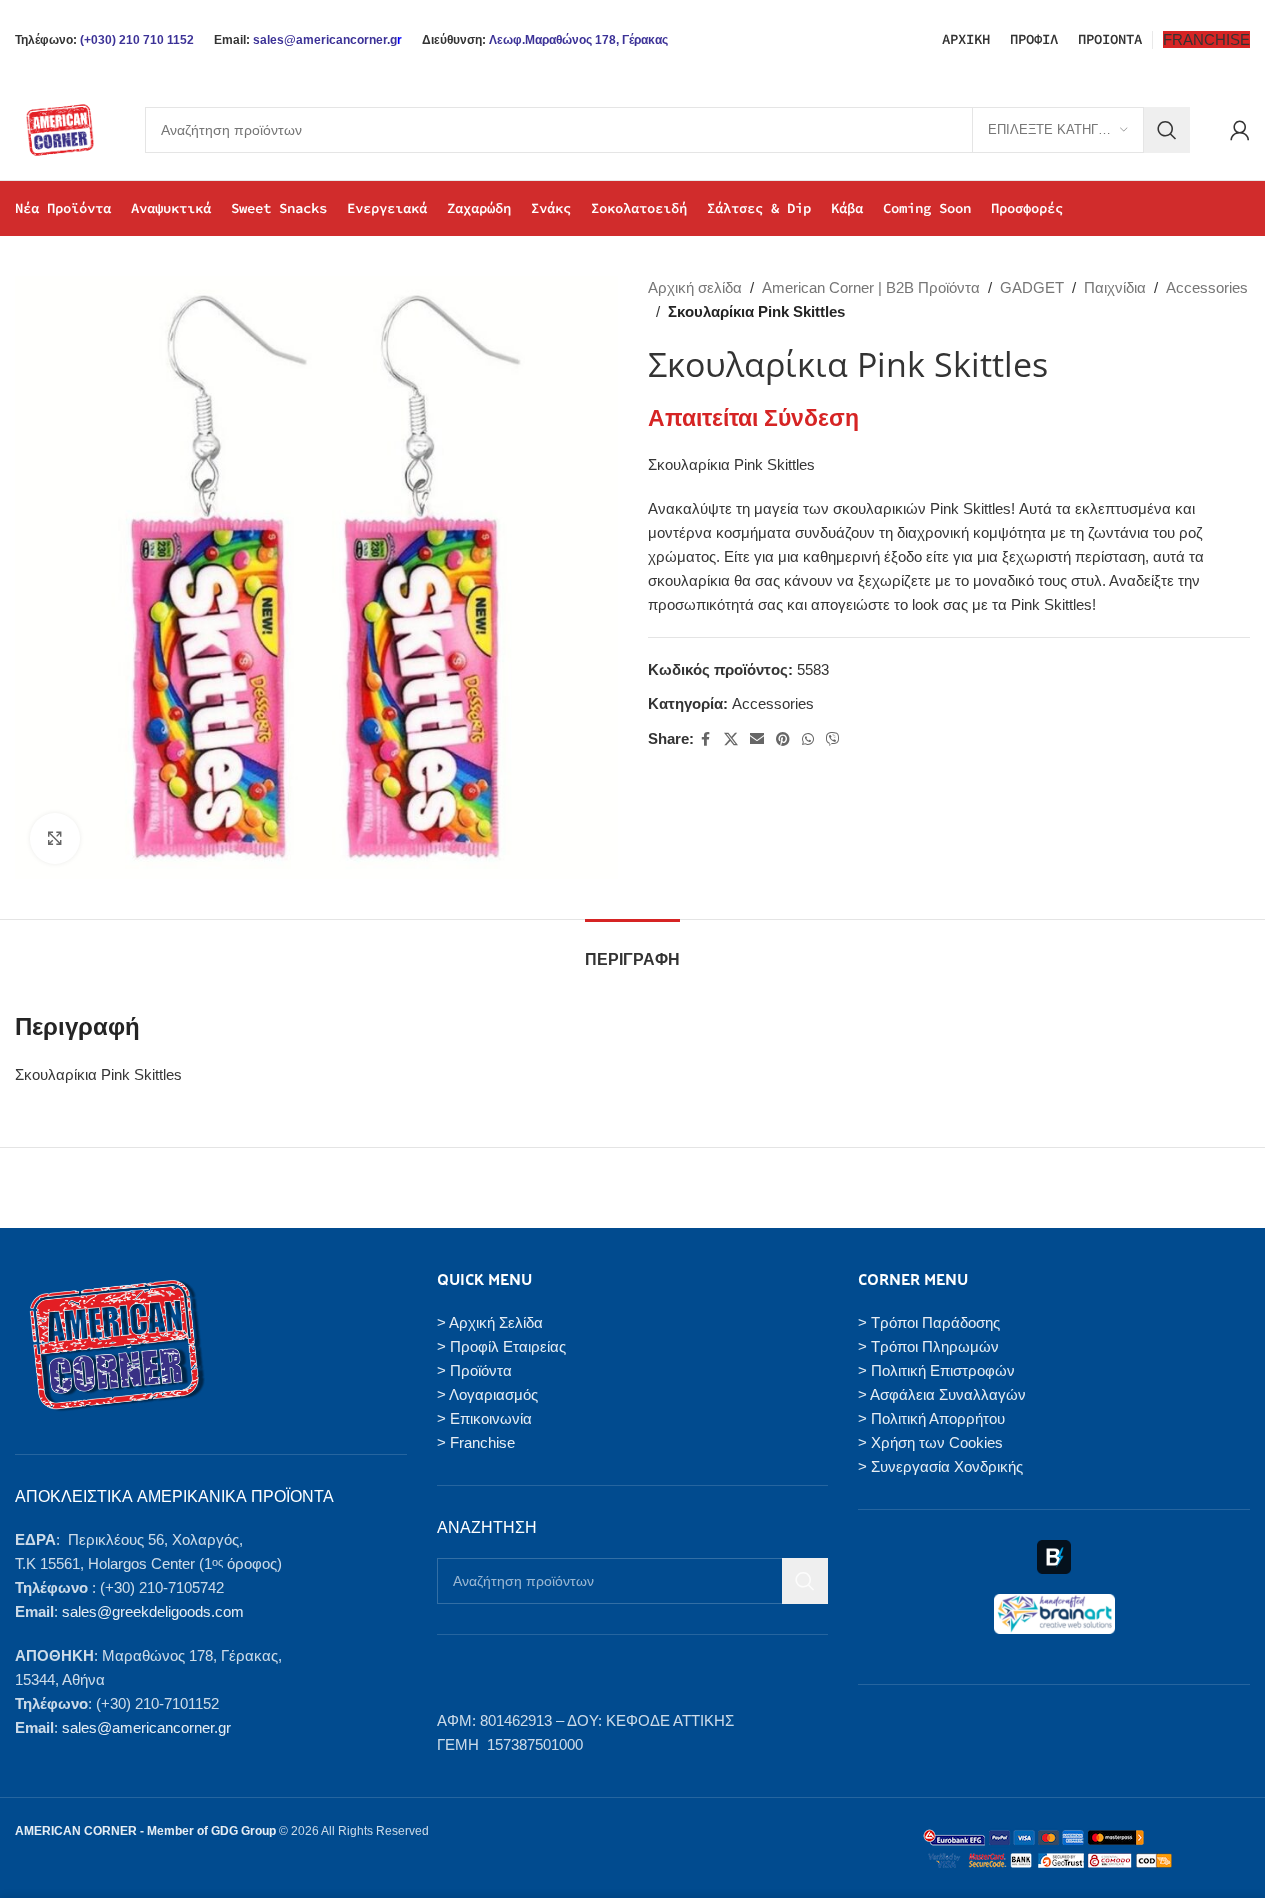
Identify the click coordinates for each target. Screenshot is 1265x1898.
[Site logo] (60, 128)
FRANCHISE (1206, 39)
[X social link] (731, 739)
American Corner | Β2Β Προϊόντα (871, 287)
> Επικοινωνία (484, 1418)
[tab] (632, 949)
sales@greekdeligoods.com (153, 1611)
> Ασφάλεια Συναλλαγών (942, 1394)
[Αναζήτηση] (1167, 130)
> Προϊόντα (474, 1370)
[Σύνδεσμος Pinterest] (783, 739)
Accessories (1207, 287)
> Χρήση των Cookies (930, 1442)
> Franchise (476, 1442)
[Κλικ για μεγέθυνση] (55, 838)
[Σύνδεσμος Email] (757, 739)
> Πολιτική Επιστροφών (936, 1370)
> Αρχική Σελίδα (490, 1322)
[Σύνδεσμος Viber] (833, 739)
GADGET (1032, 287)
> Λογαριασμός (487, 1394)
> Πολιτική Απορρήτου (931, 1418)
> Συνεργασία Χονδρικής (940, 1466)
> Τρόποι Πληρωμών (928, 1346)
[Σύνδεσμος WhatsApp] (808, 739)
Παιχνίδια (1115, 287)
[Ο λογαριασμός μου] (1240, 130)
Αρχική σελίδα (695, 287)
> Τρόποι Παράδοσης (929, 1322)
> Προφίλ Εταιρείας (501, 1346)
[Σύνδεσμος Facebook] (706, 739)
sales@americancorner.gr (146, 1727)
